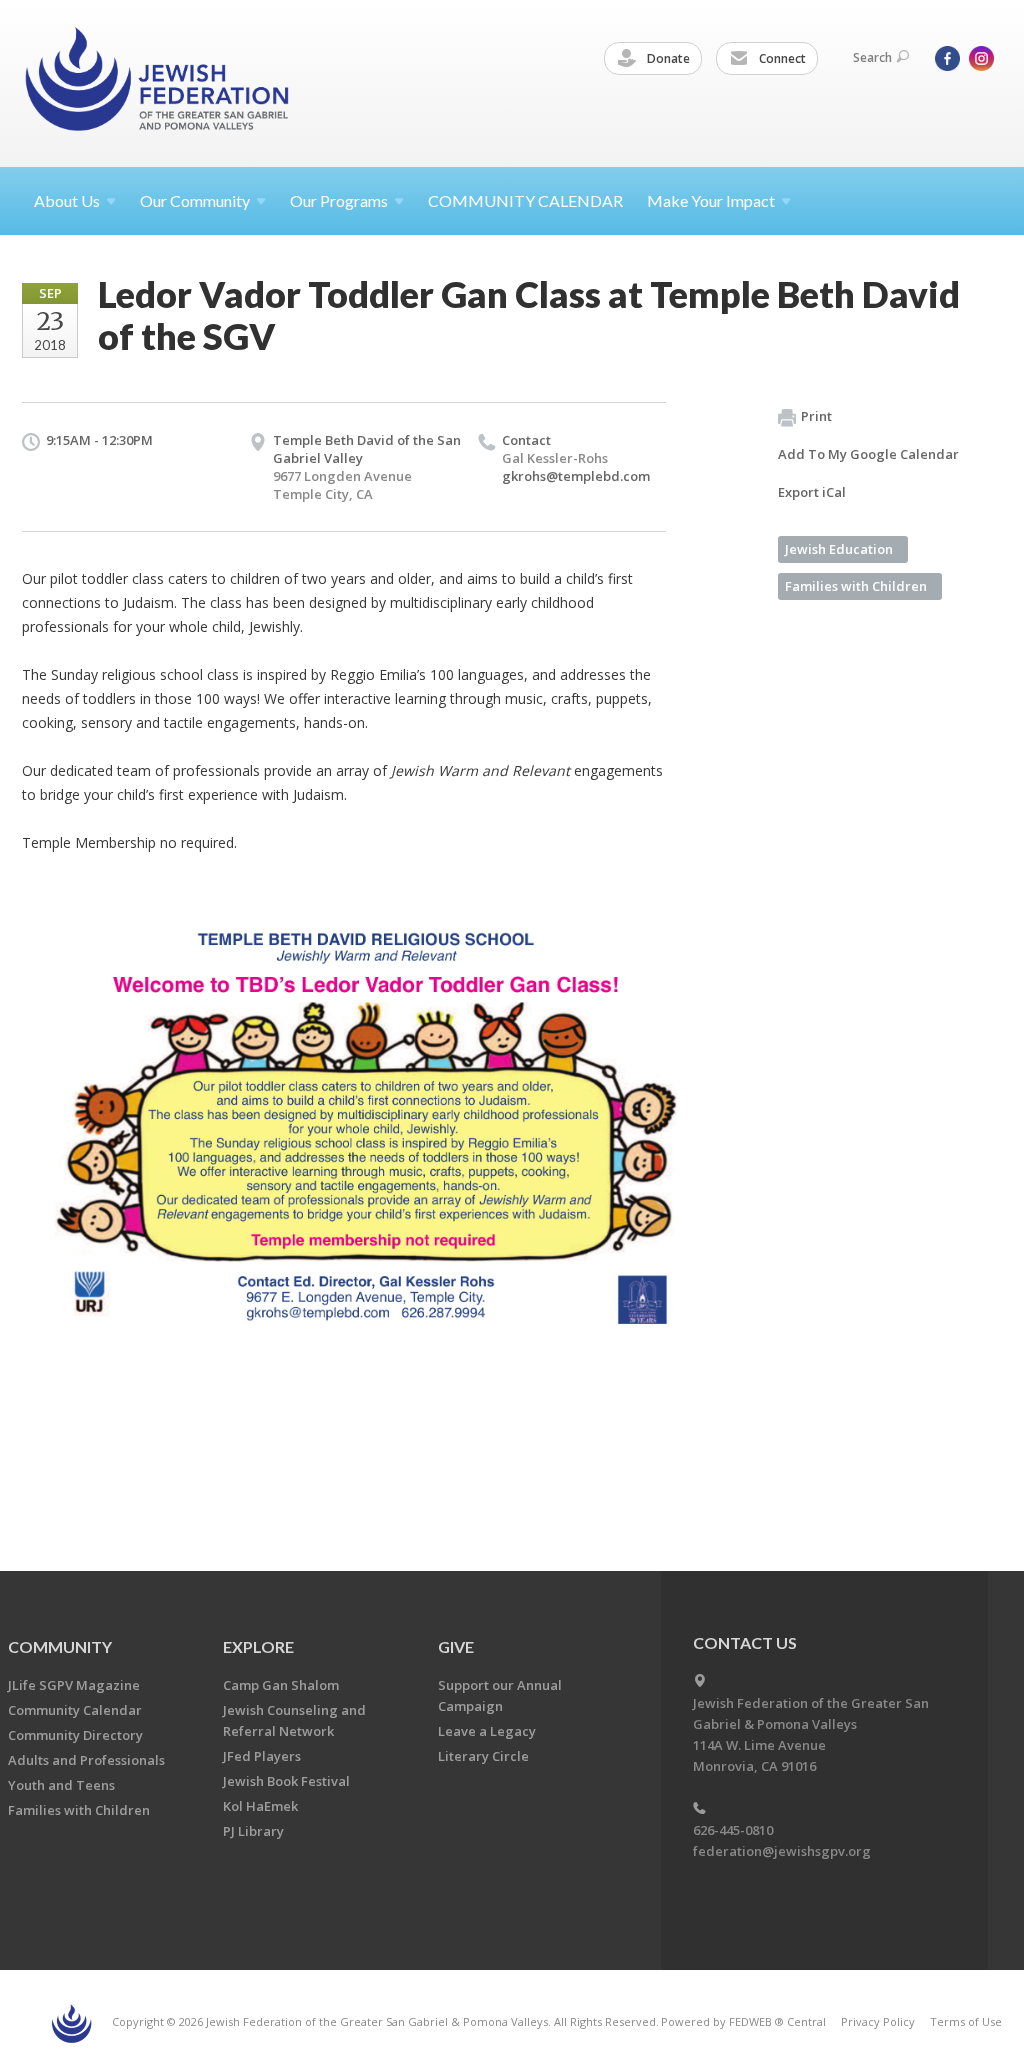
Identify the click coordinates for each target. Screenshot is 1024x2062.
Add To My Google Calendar (868, 454)
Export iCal (812, 492)
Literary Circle (483, 1756)
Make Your (711, 200)
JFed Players (262, 1756)
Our (339, 200)
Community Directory (75, 1735)
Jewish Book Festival (286, 1781)
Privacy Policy (878, 2021)
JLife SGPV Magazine (74, 1685)
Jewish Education (839, 549)
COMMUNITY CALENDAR (525, 200)
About (67, 200)
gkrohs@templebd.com (576, 476)
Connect (781, 58)
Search (872, 57)
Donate (667, 58)
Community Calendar (75, 1710)
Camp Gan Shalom (281, 1685)
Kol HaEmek (260, 1806)
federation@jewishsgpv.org (782, 1851)
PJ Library (253, 1831)
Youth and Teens (61, 1785)
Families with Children (856, 586)
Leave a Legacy (487, 1731)
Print (816, 416)
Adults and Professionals (86, 1760)
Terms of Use (966, 2021)
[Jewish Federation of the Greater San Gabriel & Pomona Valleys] (159, 82)
